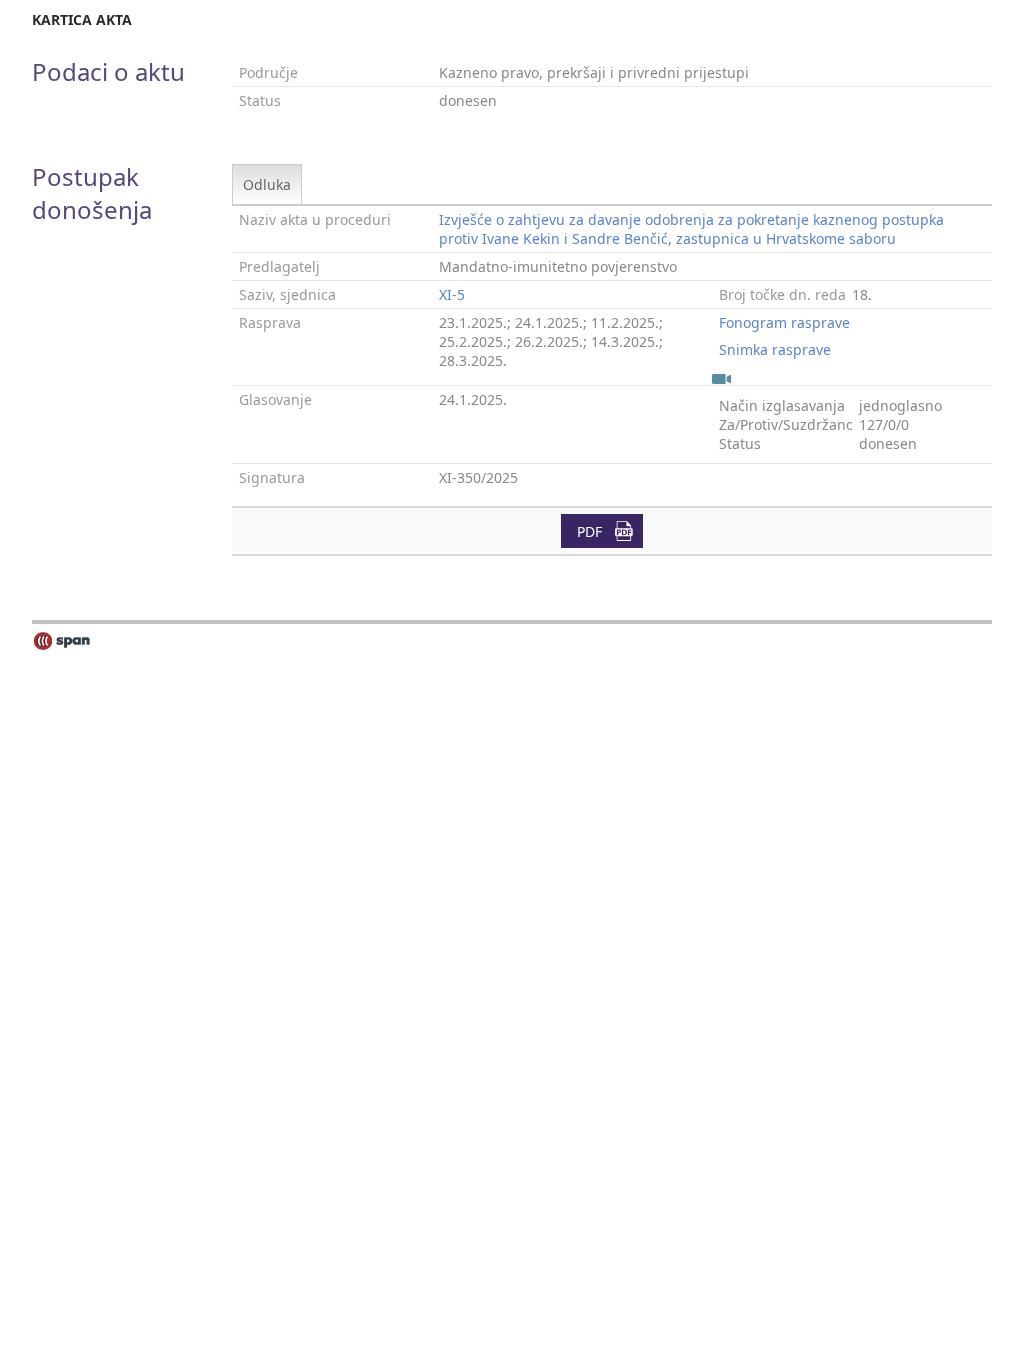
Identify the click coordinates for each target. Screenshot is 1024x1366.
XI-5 (452, 294)
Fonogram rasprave (784, 322)
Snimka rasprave (775, 349)
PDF (589, 531)
